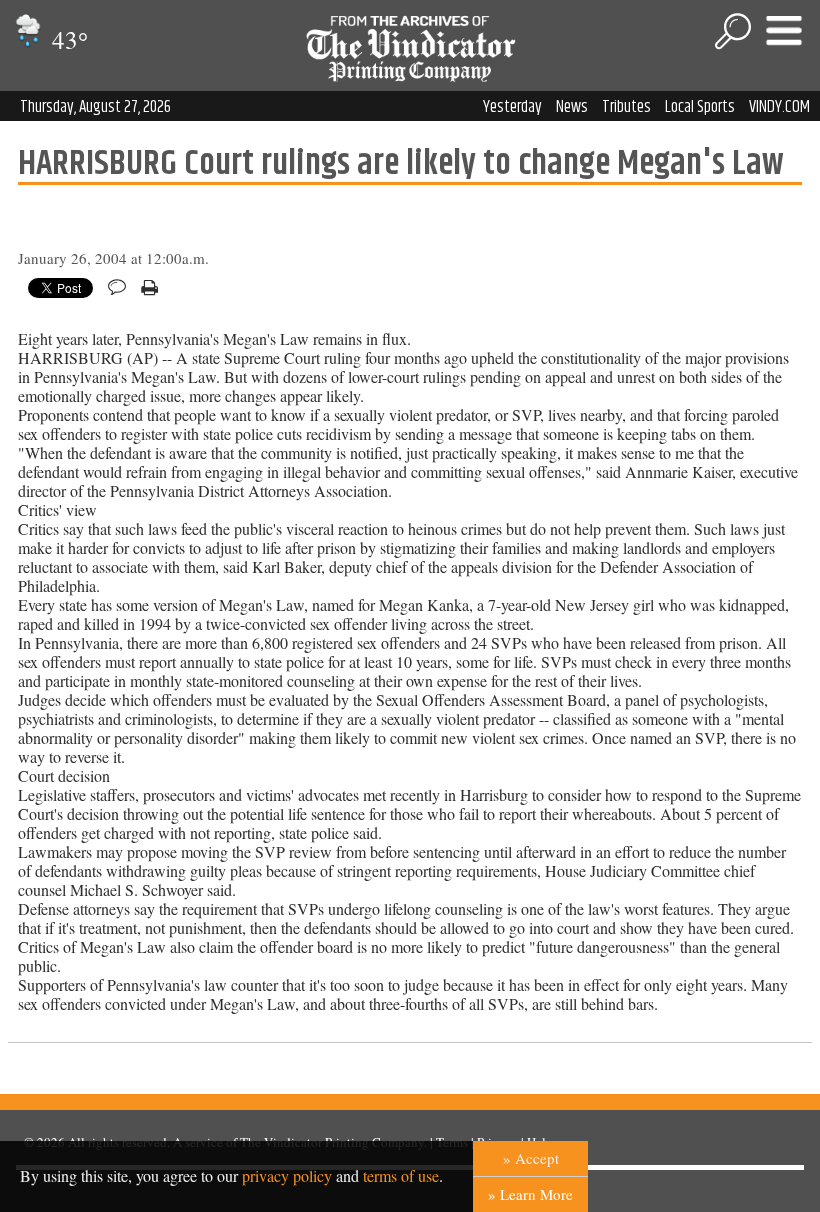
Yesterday (512, 107)
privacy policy (287, 1175)
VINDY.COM (779, 107)
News (572, 107)
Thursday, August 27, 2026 (95, 107)
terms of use (401, 1175)
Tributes (626, 107)
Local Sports (700, 107)
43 (67, 39)
